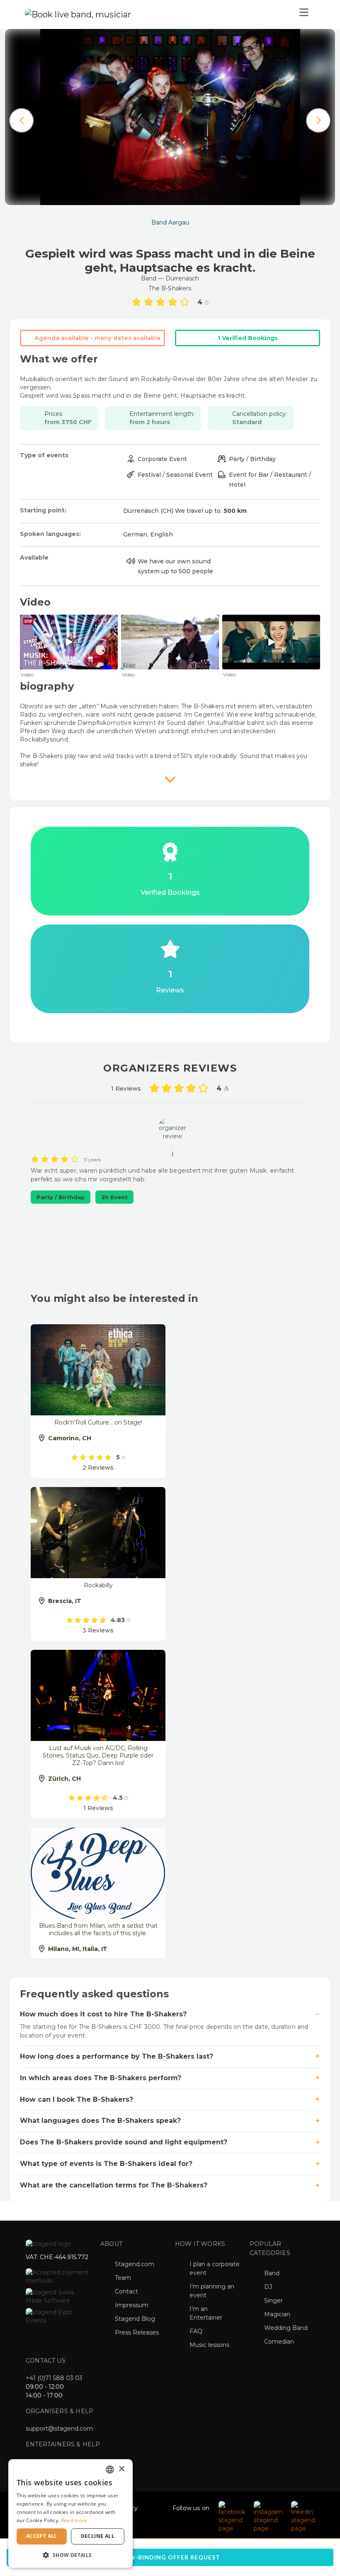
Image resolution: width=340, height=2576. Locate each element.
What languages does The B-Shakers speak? (100, 2121)
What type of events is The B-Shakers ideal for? (106, 2164)
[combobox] (110, 2470)
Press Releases (137, 2332)
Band (272, 2273)
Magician (277, 2314)
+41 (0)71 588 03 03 (54, 2378)
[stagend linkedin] (303, 2516)
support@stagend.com (59, 2429)
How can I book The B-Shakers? (76, 2099)
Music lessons (209, 2345)
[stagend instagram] (268, 2516)
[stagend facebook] (232, 2516)
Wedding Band (286, 2328)
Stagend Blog (135, 2319)
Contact (126, 2291)
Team (123, 2278)
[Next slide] (318, 121)
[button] (70, 2555)
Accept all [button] (42, 2536)
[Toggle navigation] (304, 14)
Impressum (132, 2305)
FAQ (196, 2331)
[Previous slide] (22, 121)
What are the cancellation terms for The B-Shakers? (114, 2185)
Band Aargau (170, 222)
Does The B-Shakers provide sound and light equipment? (124, 2142)
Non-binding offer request (170, 2557)
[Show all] (170, 779)
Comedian (279, 2342)
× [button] (121, 2469)
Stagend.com (135, 2264)
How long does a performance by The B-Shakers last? (117, 2056)
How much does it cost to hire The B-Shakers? (103, 2014)
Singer (273, 2301)
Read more (74, 2520)
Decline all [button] (98, 2536)
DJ (268, 2287)
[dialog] (70, 2513)
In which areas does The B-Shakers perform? (101, 2078)
